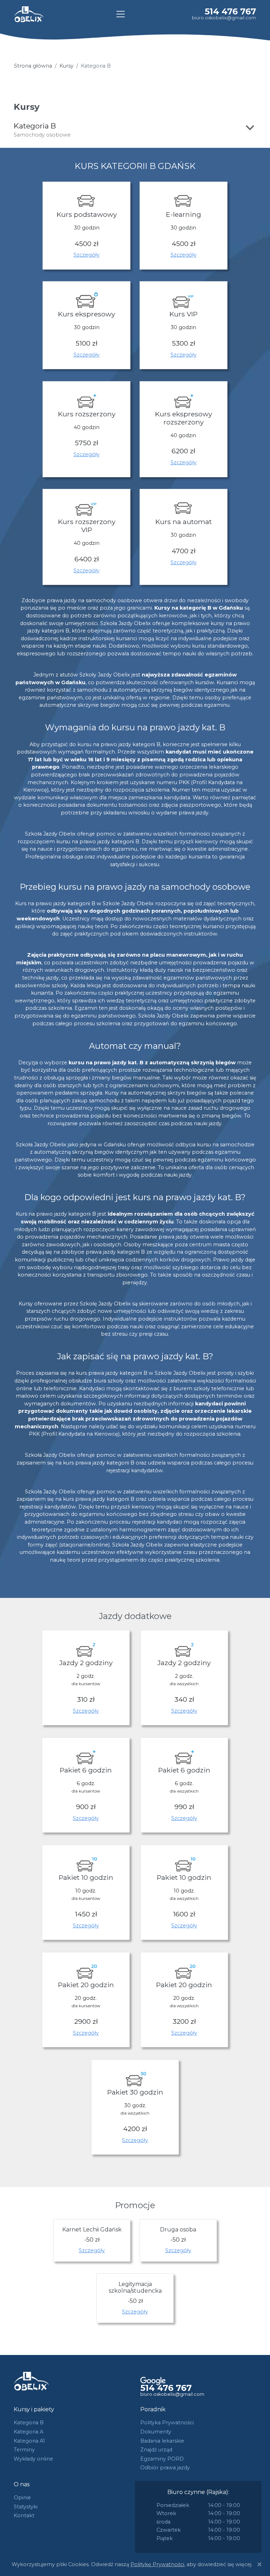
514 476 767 (230, 11)
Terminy (24, 2450)
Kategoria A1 (29, 2441)
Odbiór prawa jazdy (165, 2468)
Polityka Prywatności (167, 2423)
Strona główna (33, 66)
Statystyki (26, 2507)
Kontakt (24, 2515)
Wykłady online (33, 2459)
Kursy (66, 66)
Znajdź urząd (156, 2450)
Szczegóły (86, 255)
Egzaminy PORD (162, 2459)
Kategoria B (29, 2423)
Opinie (22, 2498)
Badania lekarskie (162, 2441)
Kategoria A (28, 2432)
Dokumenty (156, 2432)
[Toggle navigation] (121, 14)
